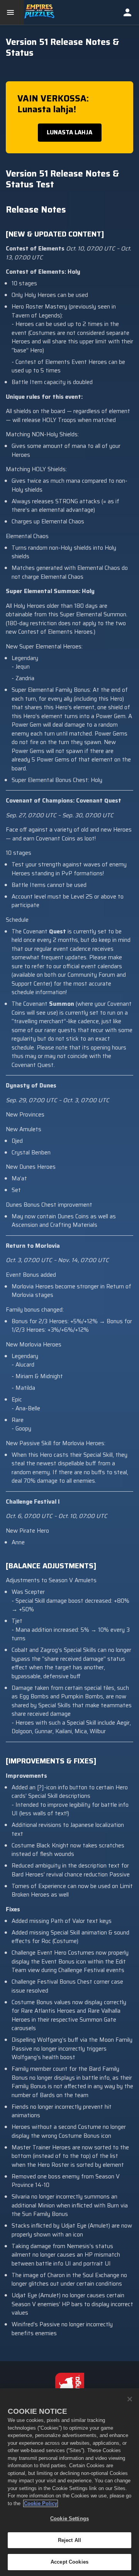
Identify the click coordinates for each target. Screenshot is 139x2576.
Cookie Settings (69, 2519)
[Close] (130, 2399)
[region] (69, 2482)
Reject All (69, 2540)
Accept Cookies (69, 2562)
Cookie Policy (41, 2503)
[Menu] (12, 12)
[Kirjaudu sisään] (127, 12)
